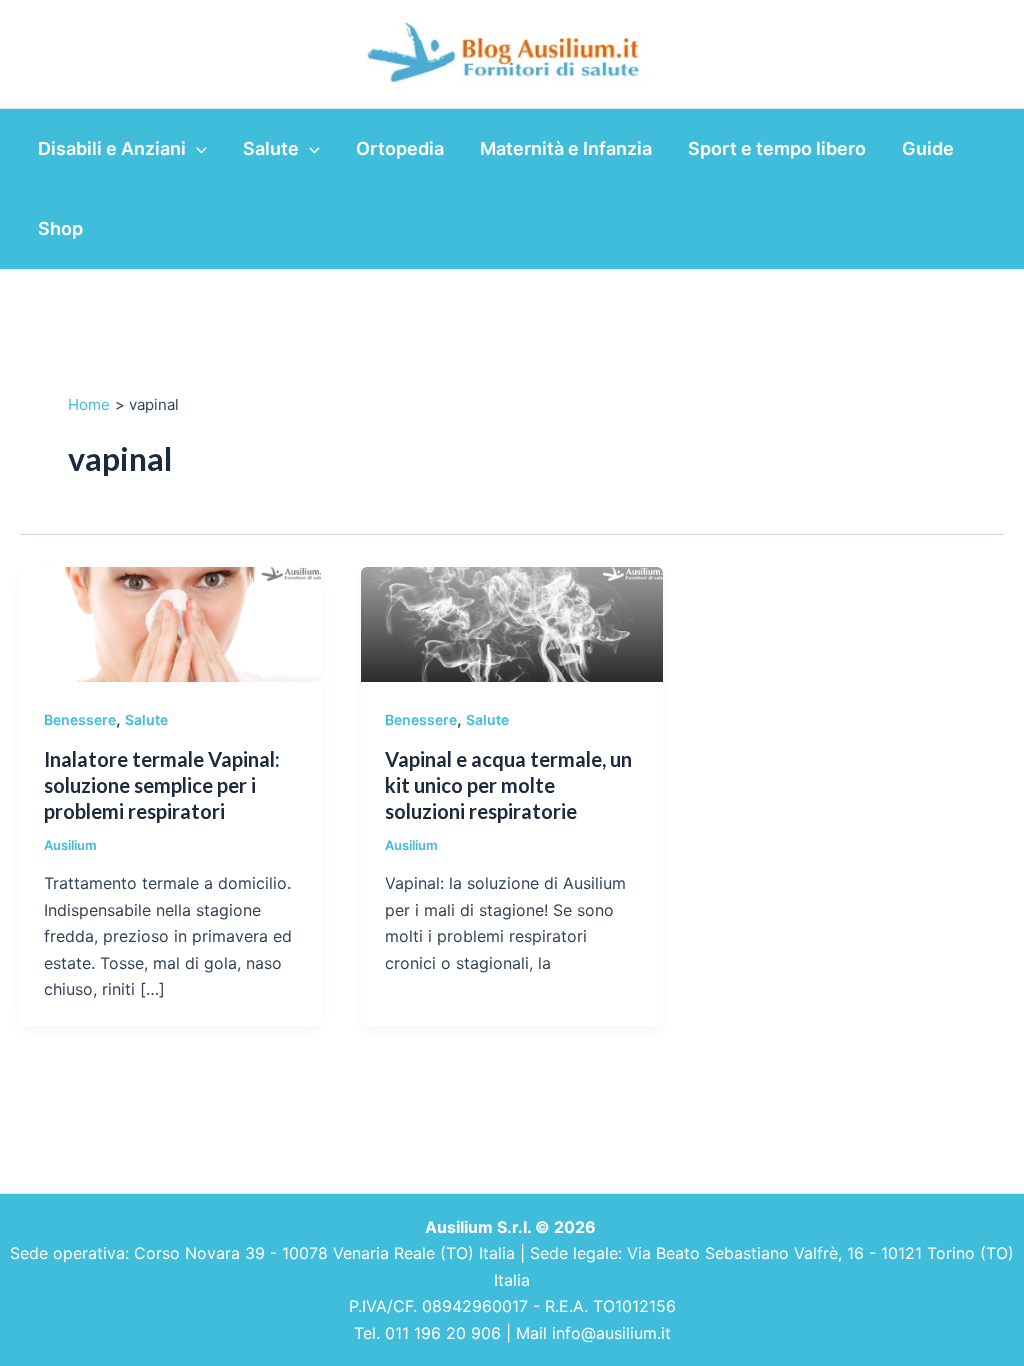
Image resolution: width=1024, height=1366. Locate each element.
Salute (271, 148)
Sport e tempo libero (777, 148)
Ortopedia (400, 148)
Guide (928, 148)
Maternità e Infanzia (566, 148)
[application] (196, 149)
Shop (60, 228)
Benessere (80, 719)
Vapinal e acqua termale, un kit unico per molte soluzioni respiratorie (508, 785)
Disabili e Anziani (112, 148)
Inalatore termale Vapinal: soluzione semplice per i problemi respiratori (162, 785)
